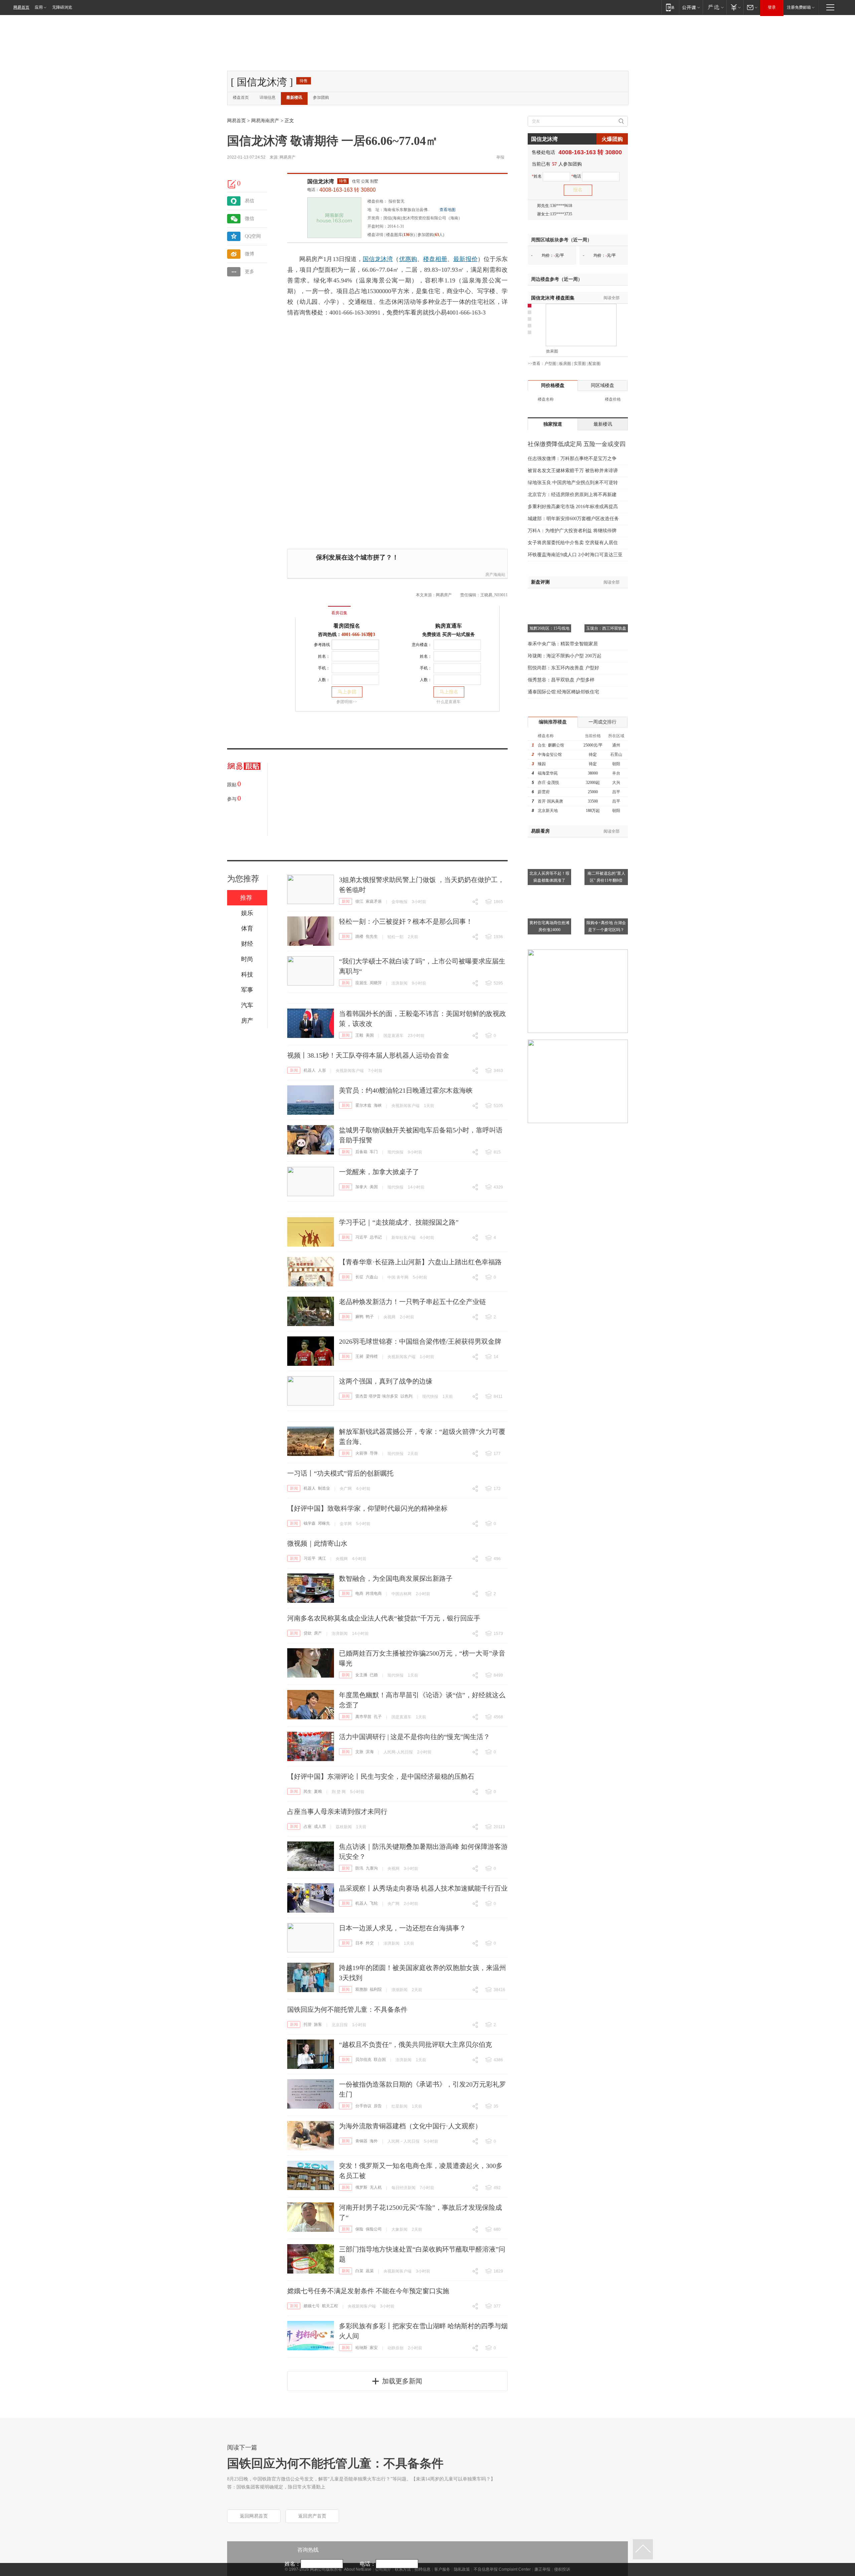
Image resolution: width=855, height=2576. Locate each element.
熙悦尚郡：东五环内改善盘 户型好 (563, 668)
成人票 (320, 1827)
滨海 (370, 1752)
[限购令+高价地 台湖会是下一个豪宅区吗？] (606, 891)
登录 (772, 7)
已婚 (374, 1675)
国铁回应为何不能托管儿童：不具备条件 (347, 2009)
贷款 (308, 1633)
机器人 (310, 1070)
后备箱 (361, 1152)
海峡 (378, 1105)
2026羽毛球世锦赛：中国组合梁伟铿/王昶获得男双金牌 (420, 1341)
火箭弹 (361, 1453)
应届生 (361, 983)
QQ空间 (253, 236)
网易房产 (288, 157)
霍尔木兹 (363, 1105)
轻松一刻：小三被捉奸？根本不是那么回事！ (406, 921)
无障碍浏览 (62, 7)
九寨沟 (372, 1868)
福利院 (376, 1989)
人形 (322, 1070)
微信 (249, 219)
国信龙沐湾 (321, 181)
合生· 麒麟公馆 (551, 745)
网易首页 (21, 7)
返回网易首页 (254, 2516)
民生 (308, 1791)
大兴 (616, 783)
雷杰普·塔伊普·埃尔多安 (377, 1396)
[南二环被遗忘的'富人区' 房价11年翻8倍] (606, 841)
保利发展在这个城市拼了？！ (357, 557)
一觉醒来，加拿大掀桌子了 (379, 1172)
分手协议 (363, 2106)
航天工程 (330, 2306)
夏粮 (318, 1791)
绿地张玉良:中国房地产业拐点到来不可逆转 (573, 483)
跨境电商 (374, 1593)
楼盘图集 (553, 298)
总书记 (376, 1237)
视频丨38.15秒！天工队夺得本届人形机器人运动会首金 (368, 1055)
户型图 (550, 364)
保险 (359, 2229)
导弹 (374, 1453)
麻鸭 (359, 1317)
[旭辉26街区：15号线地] (549, 597)
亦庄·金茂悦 (548, 783)
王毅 (359, 1035)
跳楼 (359, 936)
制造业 (324, 1488)
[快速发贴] (232, 184)
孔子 (378, 1717)
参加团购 (321, 97)
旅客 (318, 2024)
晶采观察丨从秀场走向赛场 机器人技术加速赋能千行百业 (423, 1888)
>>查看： (536, 364)
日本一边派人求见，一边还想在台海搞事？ (402, 1928)
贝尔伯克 (363, 2060)
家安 (374, 2348)
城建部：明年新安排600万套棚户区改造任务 (573, 519)
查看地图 (448, 210)
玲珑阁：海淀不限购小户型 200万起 (565, 656)
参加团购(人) (431, 235)
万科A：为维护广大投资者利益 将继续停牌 (572, 531)
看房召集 (339, 613)
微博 (249, 254)
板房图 (565, 364)
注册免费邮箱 (799, 7)
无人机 (376, 2187)
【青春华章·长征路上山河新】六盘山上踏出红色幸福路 (420, 1262)
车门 (374, 1152)
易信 (249, 201)
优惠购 (408, 259)
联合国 (380, 2060)
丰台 (616, 773)
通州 (616, 745)
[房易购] (312, 608)
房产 (318, 1633)
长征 (359, 1277)
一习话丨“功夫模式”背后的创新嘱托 (340, 1473)
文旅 (359, 1752)
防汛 (359, 1868)
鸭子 (370, 1317)
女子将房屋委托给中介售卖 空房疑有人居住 (573, 543)
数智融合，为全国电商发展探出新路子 (396, 1578)
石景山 (616, 755)
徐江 (359, 901)
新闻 (346, 901)
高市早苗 (363, 1717)
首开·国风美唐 (550, 801)
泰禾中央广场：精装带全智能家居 (563, 644)
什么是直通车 (449, 702)
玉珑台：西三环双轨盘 (606, 628)
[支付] (735, 7)
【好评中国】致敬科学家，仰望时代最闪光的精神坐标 (367, 1508)
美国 (370, 1035)
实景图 (580, 364)
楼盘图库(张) (400, 235)
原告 (378, 2106)
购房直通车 (449, 626)
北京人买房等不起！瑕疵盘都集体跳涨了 (549, 877)
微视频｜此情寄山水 (317, 1543)
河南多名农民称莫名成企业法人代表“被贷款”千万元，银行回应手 (384, 1618)
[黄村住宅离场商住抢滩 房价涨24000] (549, 891)
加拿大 (361, 1187)
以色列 (406, 1396)
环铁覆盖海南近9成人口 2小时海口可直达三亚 (575, 555)
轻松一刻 (395, 937)
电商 (359, 1593)
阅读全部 (612, 298)
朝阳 (616, 764)
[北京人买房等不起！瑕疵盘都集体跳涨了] (549, 841)
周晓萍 (376, 983)
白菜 (359, 2271)
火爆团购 (612, 139)
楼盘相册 (435, 259)
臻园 (542, 764)
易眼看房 (540, 831)
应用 (39, 7)
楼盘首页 (241, 97)
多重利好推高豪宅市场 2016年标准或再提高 (573, 507)
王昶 (359, 1356)
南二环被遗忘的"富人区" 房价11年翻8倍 (606, 877)
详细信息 (268, 97)
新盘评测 (540, 582)
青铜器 (361, 2141)
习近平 (361, 1237)
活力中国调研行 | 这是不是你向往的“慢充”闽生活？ (414, 1737)
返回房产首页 (312, 2516)
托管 (308, 2024)
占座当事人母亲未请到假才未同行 (337, 1811)
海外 (374, 2141)
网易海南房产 (265, 121)
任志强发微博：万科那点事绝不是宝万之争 (572, 459)
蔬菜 (370, 2271)
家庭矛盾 (374, 901)
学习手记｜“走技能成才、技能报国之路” (399, 1222)
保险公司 (374, 2229)
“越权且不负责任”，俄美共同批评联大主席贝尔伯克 (415, 2045)
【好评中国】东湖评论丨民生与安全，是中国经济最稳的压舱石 (381, 1776)
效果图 (552, 351)
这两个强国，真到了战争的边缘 (386, 1381)
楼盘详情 (375, 235)
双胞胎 (361, 1989)
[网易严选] (715, 7)
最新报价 (465, 259)
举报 (500, 157)
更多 (249, 272)
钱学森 (310, 1523)
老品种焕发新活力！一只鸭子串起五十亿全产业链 (412, 1302)
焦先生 (372, 936)
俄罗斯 (361, 2187)
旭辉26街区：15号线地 (549, 628)
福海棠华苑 (548, 773)
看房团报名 (347, 626)
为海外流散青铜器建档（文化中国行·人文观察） (410, 2126)
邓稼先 (324, 1523)
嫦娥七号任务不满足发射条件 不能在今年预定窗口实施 (368, 2291)
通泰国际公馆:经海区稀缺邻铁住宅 (563, 692)
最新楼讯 (294, 97)
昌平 (616, 792)
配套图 (594, 364)
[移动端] (670, 7)
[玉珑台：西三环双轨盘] (606, 597)
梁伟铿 (372, 1356)
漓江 (322, 1558)
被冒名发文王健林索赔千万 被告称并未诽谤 (573, 471)
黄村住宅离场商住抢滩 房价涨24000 (549, 926)
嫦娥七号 (312, 2306)
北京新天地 (548, 811)
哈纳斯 (361, 2348)
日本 (359, 1943)
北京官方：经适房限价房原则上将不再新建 (572, 495)
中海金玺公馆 (550, 755)
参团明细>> (347, 702)
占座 (308, 1827)
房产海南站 (495, 575)
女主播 (361, 1675)
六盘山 (372, 1277)
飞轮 (374, 1903)
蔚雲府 (544, 792)
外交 (370, 1943)
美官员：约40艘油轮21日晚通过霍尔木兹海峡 (406, 1090)
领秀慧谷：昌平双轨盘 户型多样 (561, 680)
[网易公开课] (691, 7)
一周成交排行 (603, 722)
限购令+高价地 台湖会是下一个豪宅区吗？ (606, 926)
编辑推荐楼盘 (553, 722)
